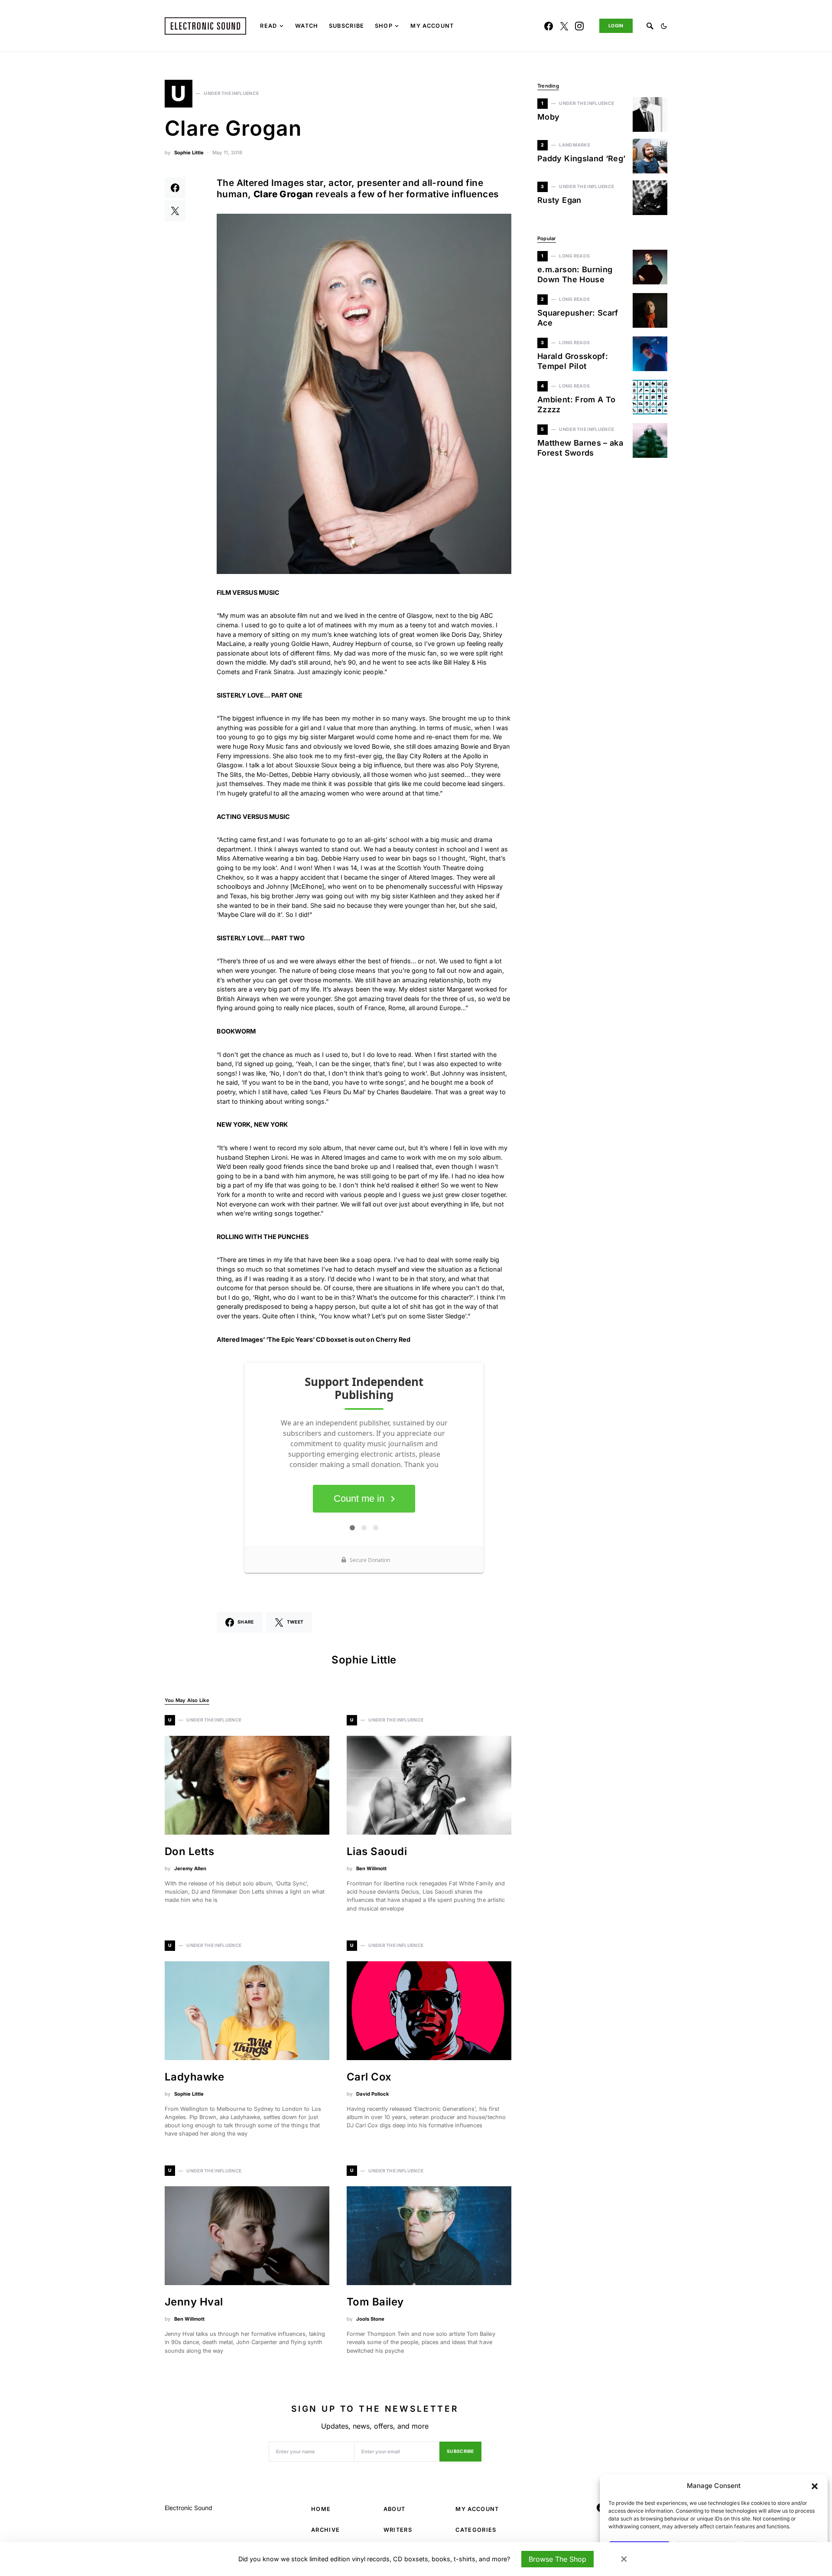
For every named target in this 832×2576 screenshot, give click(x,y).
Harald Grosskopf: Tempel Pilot (573, 361)
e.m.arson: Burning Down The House (575, 274)
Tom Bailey (375, 2302)
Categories (476, 2530)
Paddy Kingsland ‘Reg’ (582, 158)
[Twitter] (564, 26)
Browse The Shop (557, 2559)
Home (321, 2509)
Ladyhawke (194, 2077)
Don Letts (189, 1851)
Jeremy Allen (190, 1868)
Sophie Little (189, 153)
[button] (815, 2486)
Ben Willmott (371, 1868)
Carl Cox (369, 2077)
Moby (548, 117)
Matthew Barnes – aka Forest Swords (580, 448)
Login (616, 26)
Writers (398, 2530)
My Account (477, 2509)
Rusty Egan (559, 200)
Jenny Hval (194, 2302)
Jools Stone (370, 2319)
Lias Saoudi (377, 1851)
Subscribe (460, 2451)
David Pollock (372, 2094)
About (395, 2509)
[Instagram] (579, 26)
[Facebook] (549, 26)
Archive (325, 2530)
